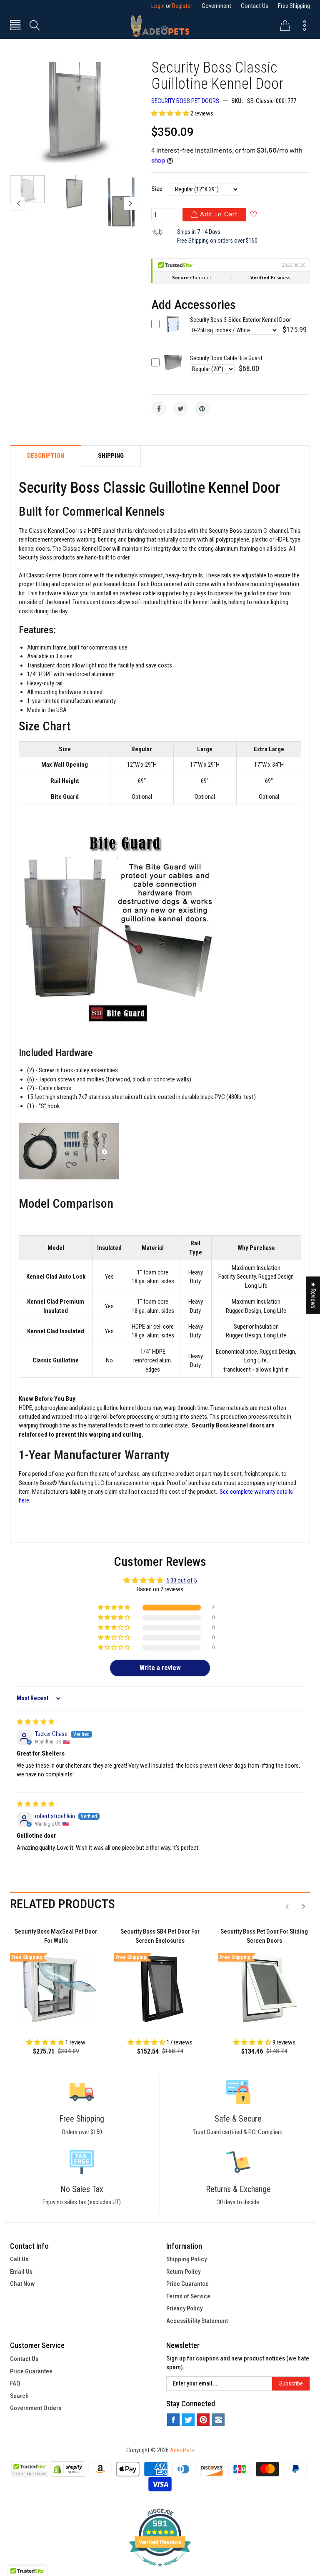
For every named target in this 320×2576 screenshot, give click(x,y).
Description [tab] (46, 456)
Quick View (173, 330)
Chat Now (22, 2284)
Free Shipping (294, 6)
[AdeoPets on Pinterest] (203, 2420)
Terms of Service (188, 2296)
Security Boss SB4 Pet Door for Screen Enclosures (160, 1936)
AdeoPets (182, 2450)
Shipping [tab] (111, 456)
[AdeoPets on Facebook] (173, 2420)
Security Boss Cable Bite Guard (226, 358)
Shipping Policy (186, 2259)
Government (216, 6)
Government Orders (36, 2408)
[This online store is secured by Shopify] (68, 2468)
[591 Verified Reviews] (160, 2571)
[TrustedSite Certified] (30, 2469)
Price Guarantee (187, 2284)
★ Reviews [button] (313, 1295)
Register (182, 6)
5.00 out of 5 (181, 1580)
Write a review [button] (160, 1668)
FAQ (15, 2383)
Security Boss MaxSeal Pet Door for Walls (56, 1936)
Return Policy (183, 2272)
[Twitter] (180, 409)
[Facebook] (159, 409)
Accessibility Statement (197, 2321)
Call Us (19, 2259)
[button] (171, 113)
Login (158, 6)
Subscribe (291, 2383)
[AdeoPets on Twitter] (188, 2420)
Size (157, 189)
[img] (36, 1722)
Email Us (21, 2272)
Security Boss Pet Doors (185, 101)
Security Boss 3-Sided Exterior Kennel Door (240, 320)
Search (19, 2396)
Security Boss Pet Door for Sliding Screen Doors (264, 1936)
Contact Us (255, 6)
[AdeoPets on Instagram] (218, 2420)
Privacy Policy (184, 2308)
